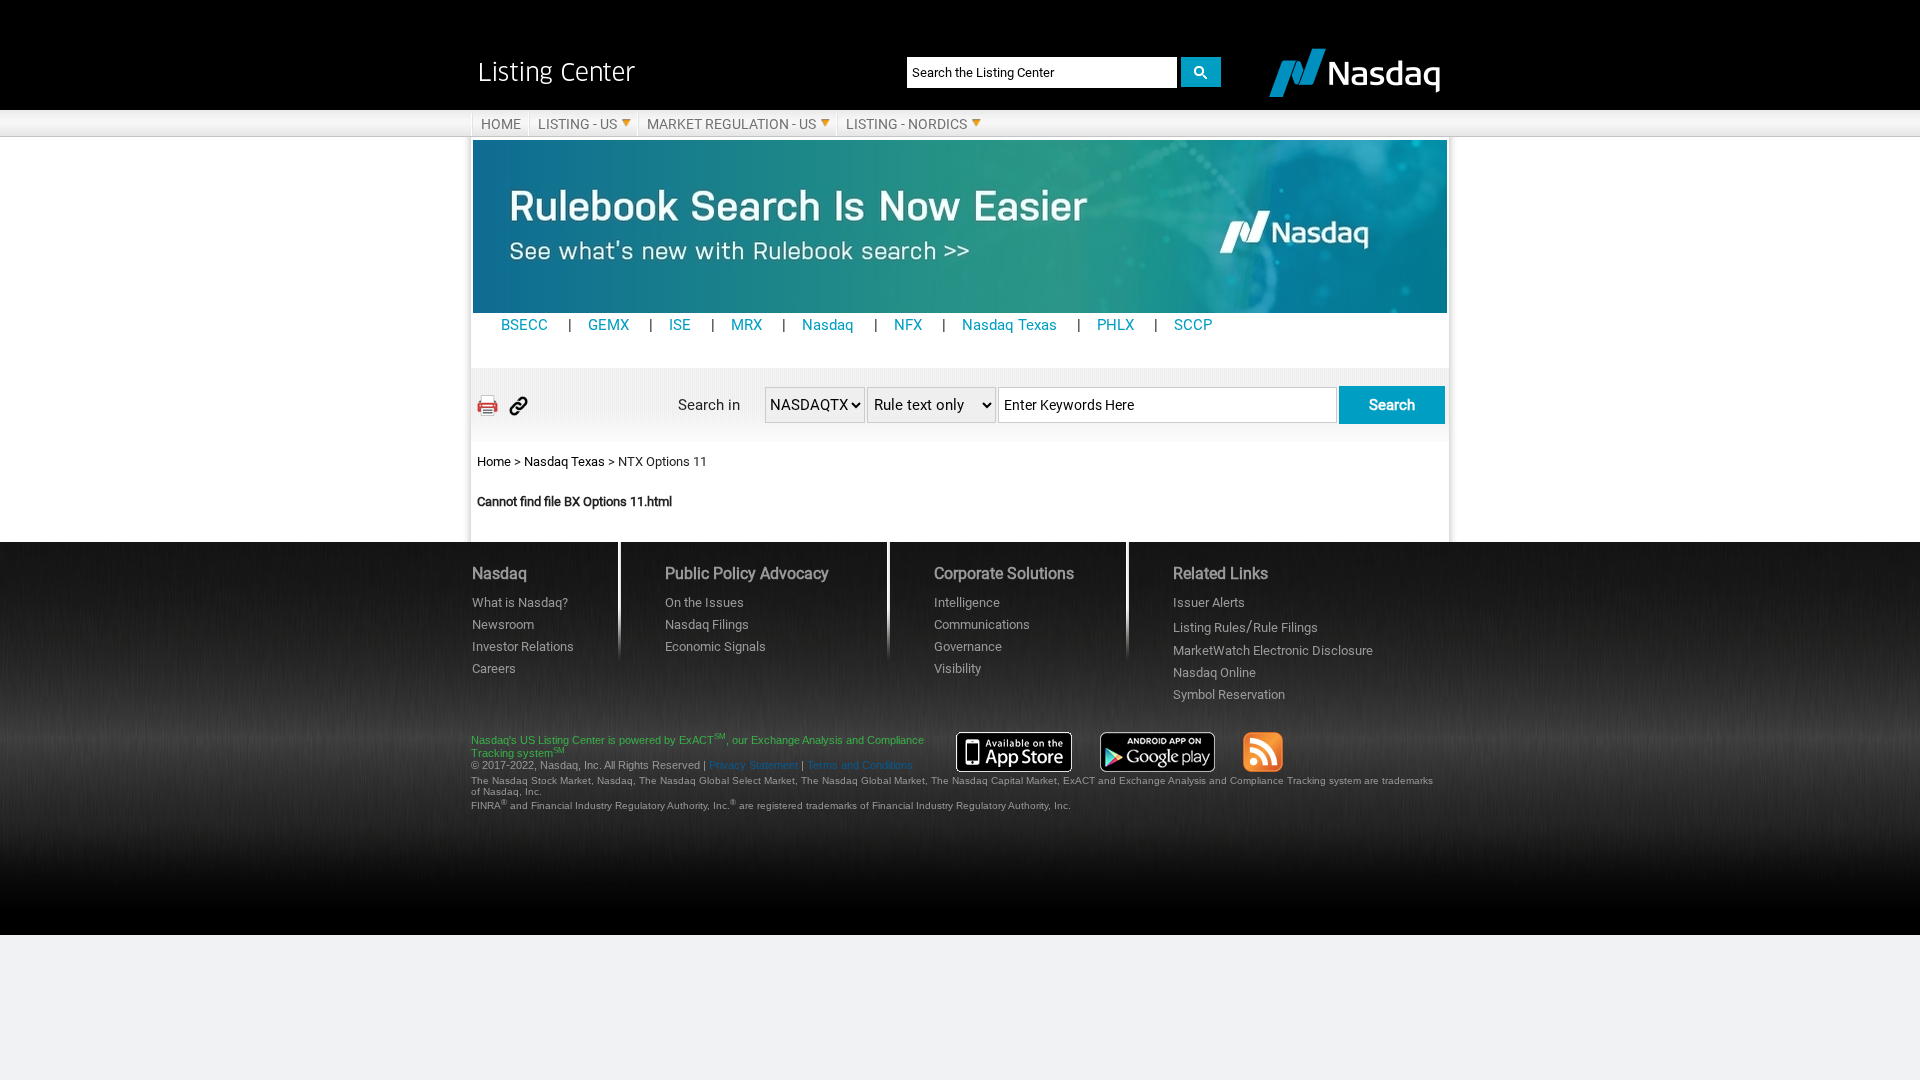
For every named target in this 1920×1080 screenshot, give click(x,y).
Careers (494, 668)
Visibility (957, 668)
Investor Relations (523, 646)
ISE (680, 325)
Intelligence (967, 602)
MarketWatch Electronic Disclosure (1273, 650)
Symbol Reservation (1229, 694)
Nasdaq (828, 325)
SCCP (1193, 325)
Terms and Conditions (860, 765)
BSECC (524, 325)
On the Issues (704, 602)
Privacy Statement (753, 765)
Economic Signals (715, 646)
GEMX (608, 325)
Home (494, 461)
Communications (982, 624)
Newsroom (503, 624)
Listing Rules (1209, 627)
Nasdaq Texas (1009, 325)
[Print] (487, 405)
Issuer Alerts (1209, 602)
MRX (746, 325)
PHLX (1115, 325)
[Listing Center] (668, 72)
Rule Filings (1285, 627)
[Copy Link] (518, 405)
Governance (968, 646)
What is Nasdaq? (520, 602)
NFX (908, 325)
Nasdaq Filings (707, 624)
